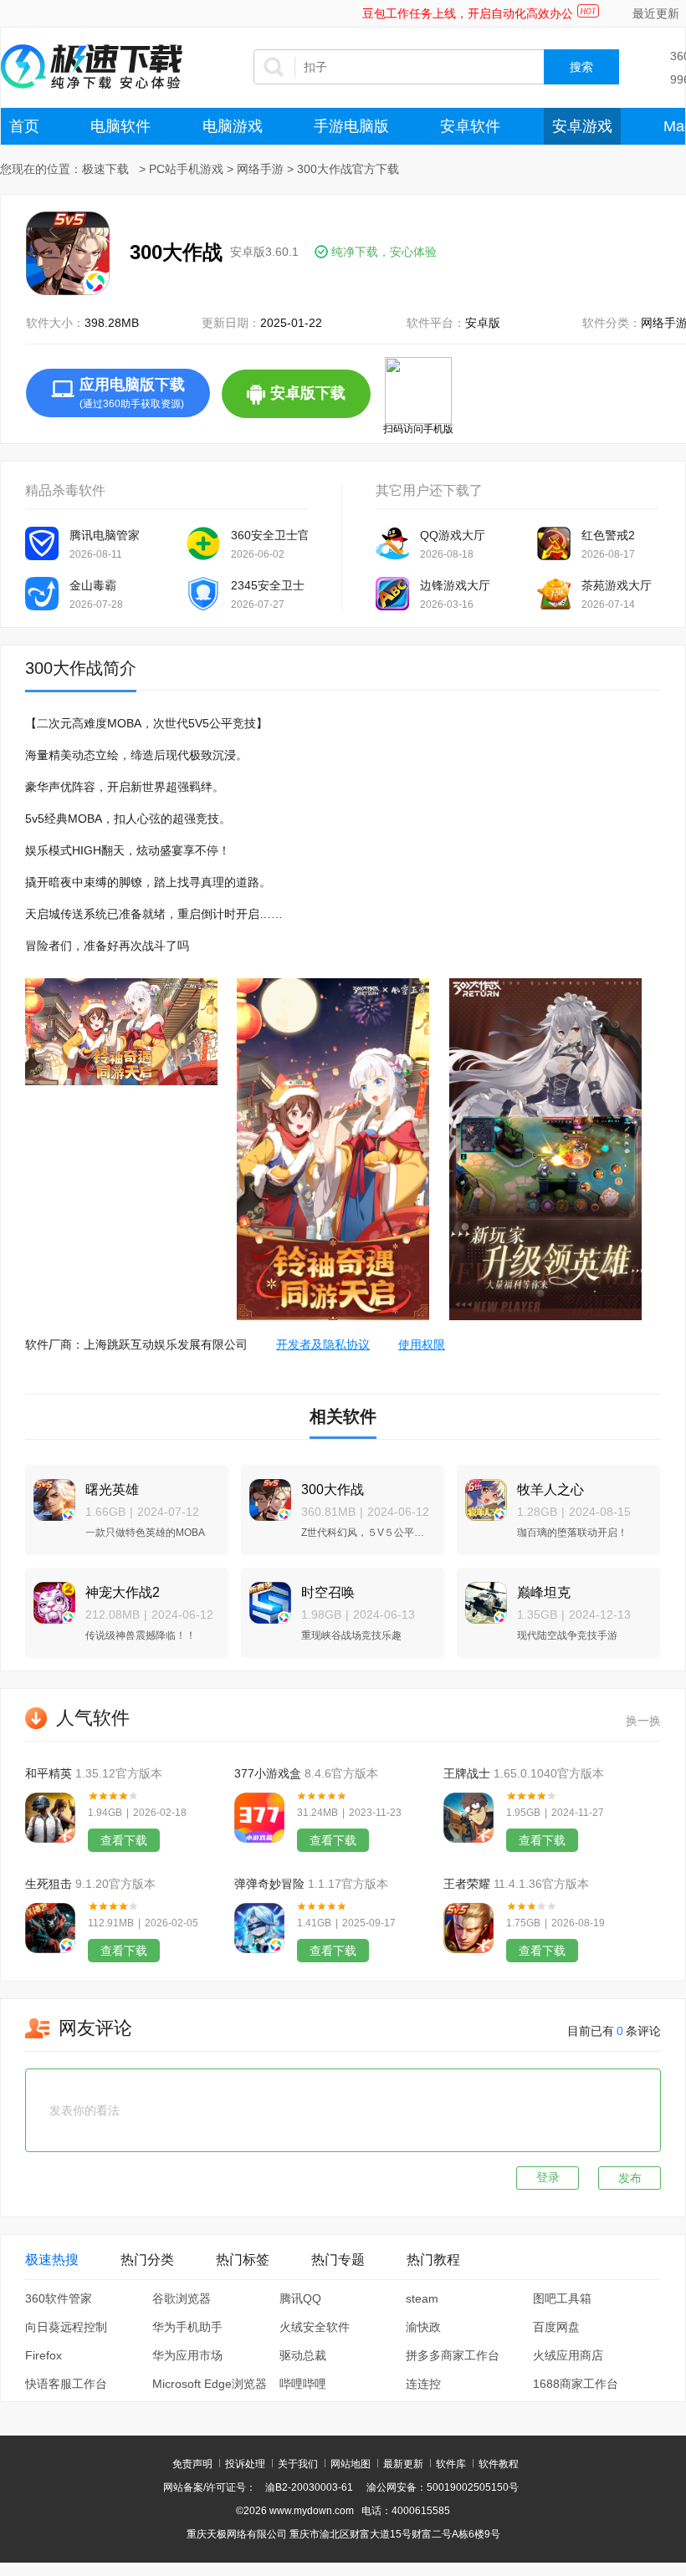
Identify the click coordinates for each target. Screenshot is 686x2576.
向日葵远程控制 (66, 2327)
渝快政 (423, 2327)
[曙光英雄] (50, 1493)
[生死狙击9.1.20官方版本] (50, 1928)
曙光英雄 (112, 1489)
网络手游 (260, 169)
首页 (24, 126)
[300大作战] (266, 1493)
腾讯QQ (300, 2298)
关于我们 (298, 2464)
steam (422, 2298)
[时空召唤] (266, 1596)
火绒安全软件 (315, 2327)
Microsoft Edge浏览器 (210, 2384)
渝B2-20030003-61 (309, 2487)
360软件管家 (59, 2298)
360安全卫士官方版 (269, 535)
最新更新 (403, 2464)
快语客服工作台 (66, 2384)
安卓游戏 (582, 126)
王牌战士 (467, 1773)
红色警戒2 (608, 535)
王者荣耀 (467, 1884)
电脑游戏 (233, 126)
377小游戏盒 (268, 1773)
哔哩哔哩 (303, 2384)
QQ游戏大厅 (453, 535)
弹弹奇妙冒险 (269, 1884)
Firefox (44, 2355)
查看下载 (124, 1840)
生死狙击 (49, 1884)
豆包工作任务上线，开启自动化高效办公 (468, 13)
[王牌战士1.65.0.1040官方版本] (468, 1818)
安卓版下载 (320, 401)
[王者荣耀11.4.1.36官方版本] (468, 1928)
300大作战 (333, 1489)
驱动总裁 (303, 2355)
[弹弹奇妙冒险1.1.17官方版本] (259, 1928)
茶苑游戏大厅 (617, 585)
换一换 (643, 1721)
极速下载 (105, 169)
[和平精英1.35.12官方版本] (50, 1818)
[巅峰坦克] (482, 1596)
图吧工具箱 (562, 2298)
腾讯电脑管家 (105, 535)
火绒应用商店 (568, 2355)
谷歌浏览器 (182, 2298)
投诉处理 (245, 2464)
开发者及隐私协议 (323, 1344)
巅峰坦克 (544, 1592)
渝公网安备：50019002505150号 (443, 2487)
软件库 (451, 2464)
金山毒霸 (93, 585)
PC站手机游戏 (186, 169)
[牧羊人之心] (482, 1493)
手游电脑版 (351, 126)
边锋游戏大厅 (455, 585)
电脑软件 (120, 126)
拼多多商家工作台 (453, 2355)
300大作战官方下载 (348, 169)
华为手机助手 (187, 2327)
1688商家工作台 (576, 2384)
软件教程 (499, 2464)
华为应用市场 (187, 2355)
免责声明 (192, 2464)
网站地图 (351, 2464)
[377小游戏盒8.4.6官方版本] (259, 1818)
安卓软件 (470, 126)
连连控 (423, 2384)
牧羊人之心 (550, 1489)
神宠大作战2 (123, 1592)
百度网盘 (556, 2327)
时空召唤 (328, 1592)
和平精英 (49, 1773)
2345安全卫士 (268, 585)
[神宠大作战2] (50, 1596)
